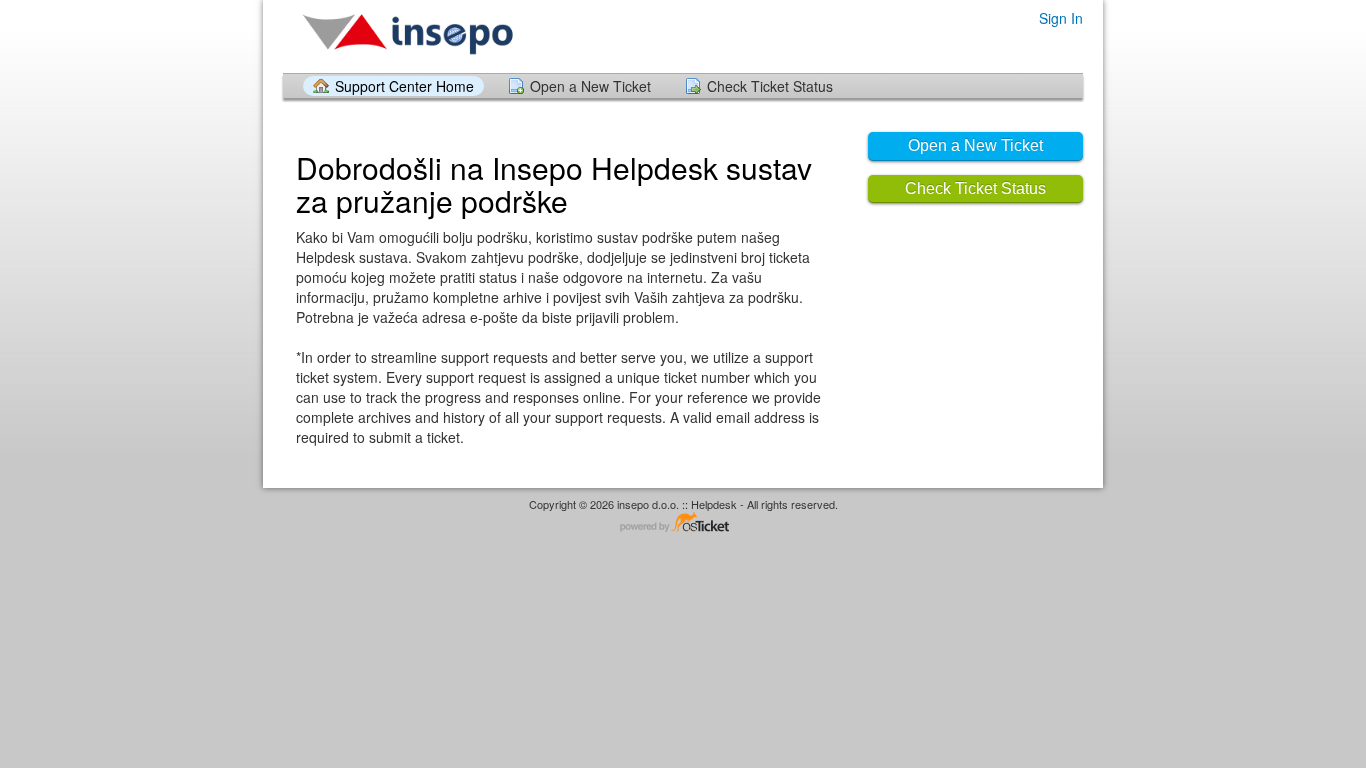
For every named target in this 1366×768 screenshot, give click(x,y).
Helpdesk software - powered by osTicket (683, 523)
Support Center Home (404, 86)
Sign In (1061, 18)
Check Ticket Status (770, 86)
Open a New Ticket (590, 86)
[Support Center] (407, 35)
